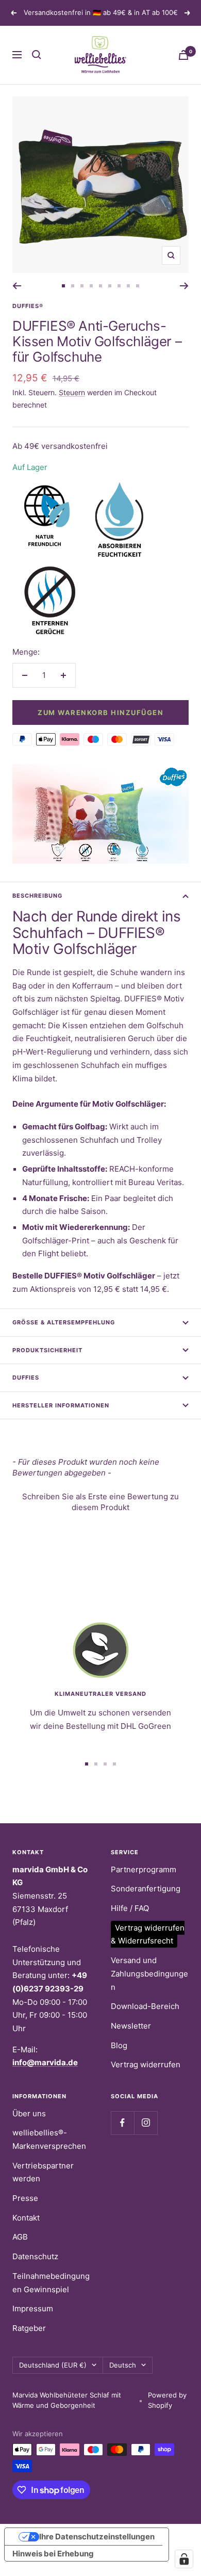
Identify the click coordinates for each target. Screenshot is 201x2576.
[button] (100, 1501)
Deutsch (123, 2365)
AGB (20, 2237)
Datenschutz (35, 2256)
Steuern (72, 392)
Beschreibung (37, 896)
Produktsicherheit (47, 1350)
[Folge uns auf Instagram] (146, 2123)
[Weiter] (184, 286)
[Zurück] (17, 286)
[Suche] (37, 55)
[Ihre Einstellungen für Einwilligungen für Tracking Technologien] (184, 2559)
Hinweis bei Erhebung (53, 2554)
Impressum (33, 2308)
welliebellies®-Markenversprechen (49, 2139)
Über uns (29, 2113)
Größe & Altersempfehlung (64, 1322)
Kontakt (26, 2218)
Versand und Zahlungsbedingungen (149, 1973)
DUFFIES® (28, 306)
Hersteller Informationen (61, 1405)
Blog (119, 2045)
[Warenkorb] (183, 55)
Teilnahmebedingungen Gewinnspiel (51, 2283)
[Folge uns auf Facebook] (122, 2123)
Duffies (26, 1378)
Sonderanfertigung (146, 1889)
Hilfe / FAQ (130, 1908)
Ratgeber (29, 2328)
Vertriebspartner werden (43, 2172)
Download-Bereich (145, 2006)
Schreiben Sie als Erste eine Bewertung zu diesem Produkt (100, 1502)
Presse (25, 2198)
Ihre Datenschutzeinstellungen (97, 2537)
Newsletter (131, 2026)
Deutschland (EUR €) (53, 2365)
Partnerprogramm (144, 1869)
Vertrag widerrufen (146, 2064)
